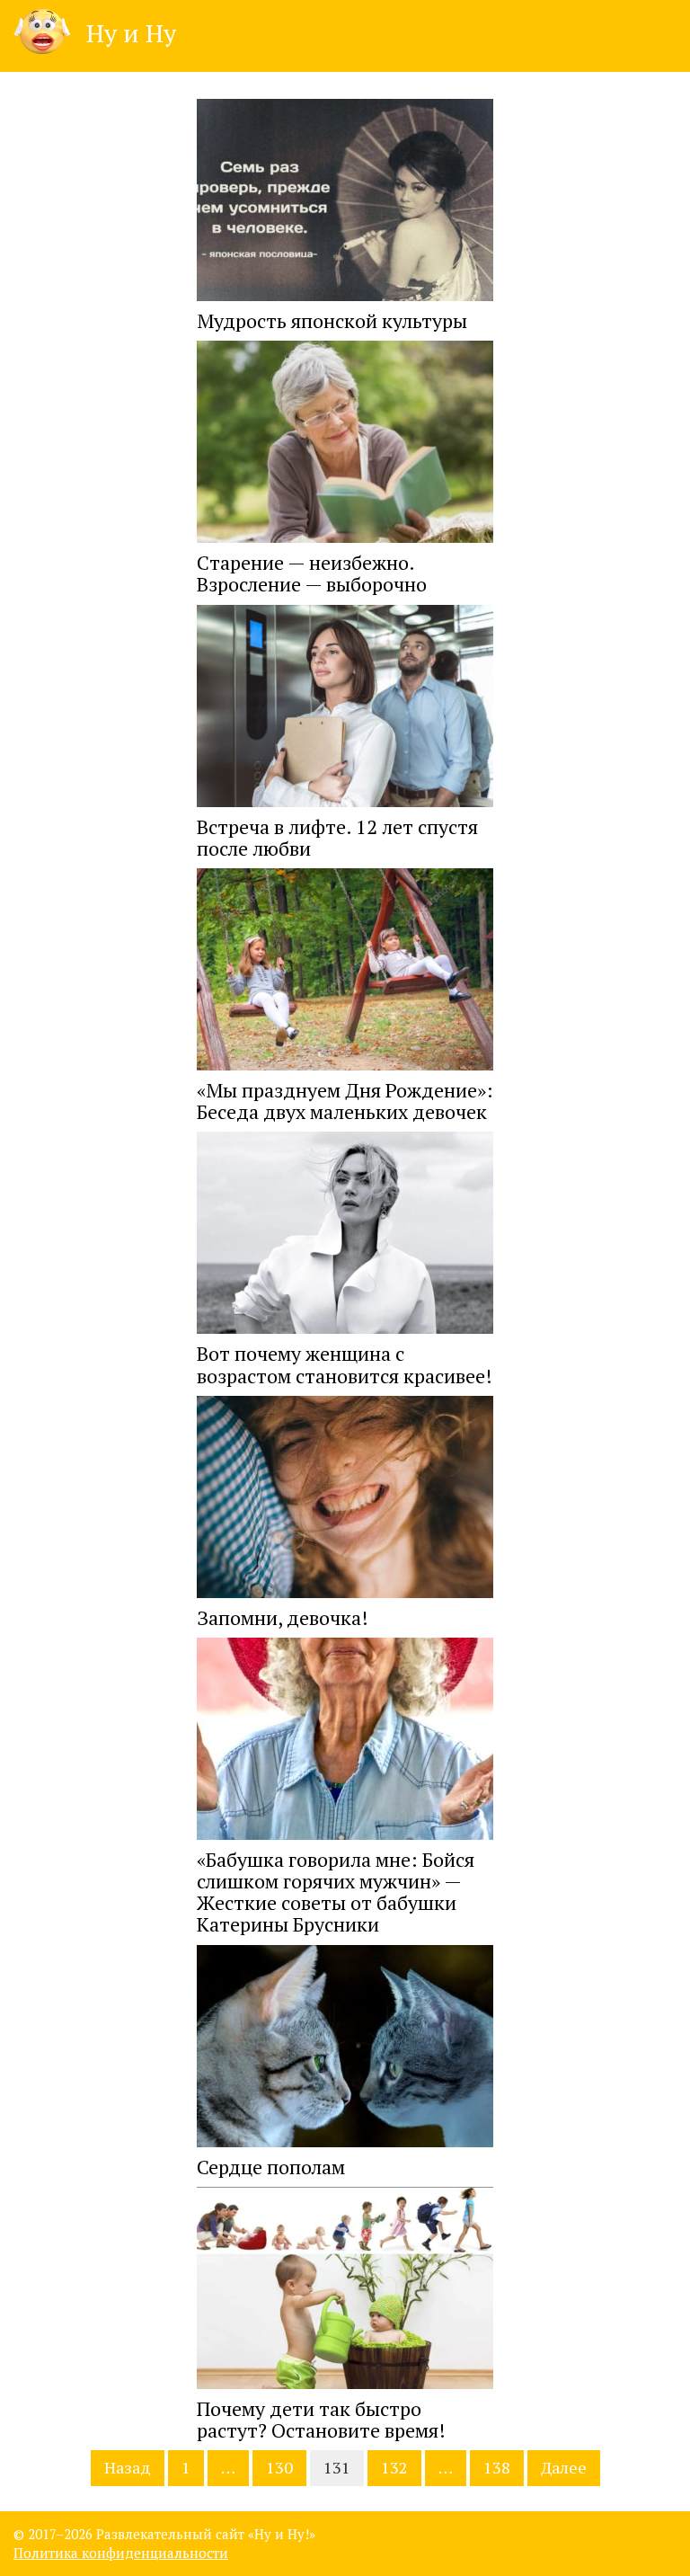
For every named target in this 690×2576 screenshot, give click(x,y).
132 (394, 2467)
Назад (128, 2467)
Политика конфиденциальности (121, 2553)
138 (497, 2467)
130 (279, 2467)
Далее (564, 2467)
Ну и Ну (128, 33)
